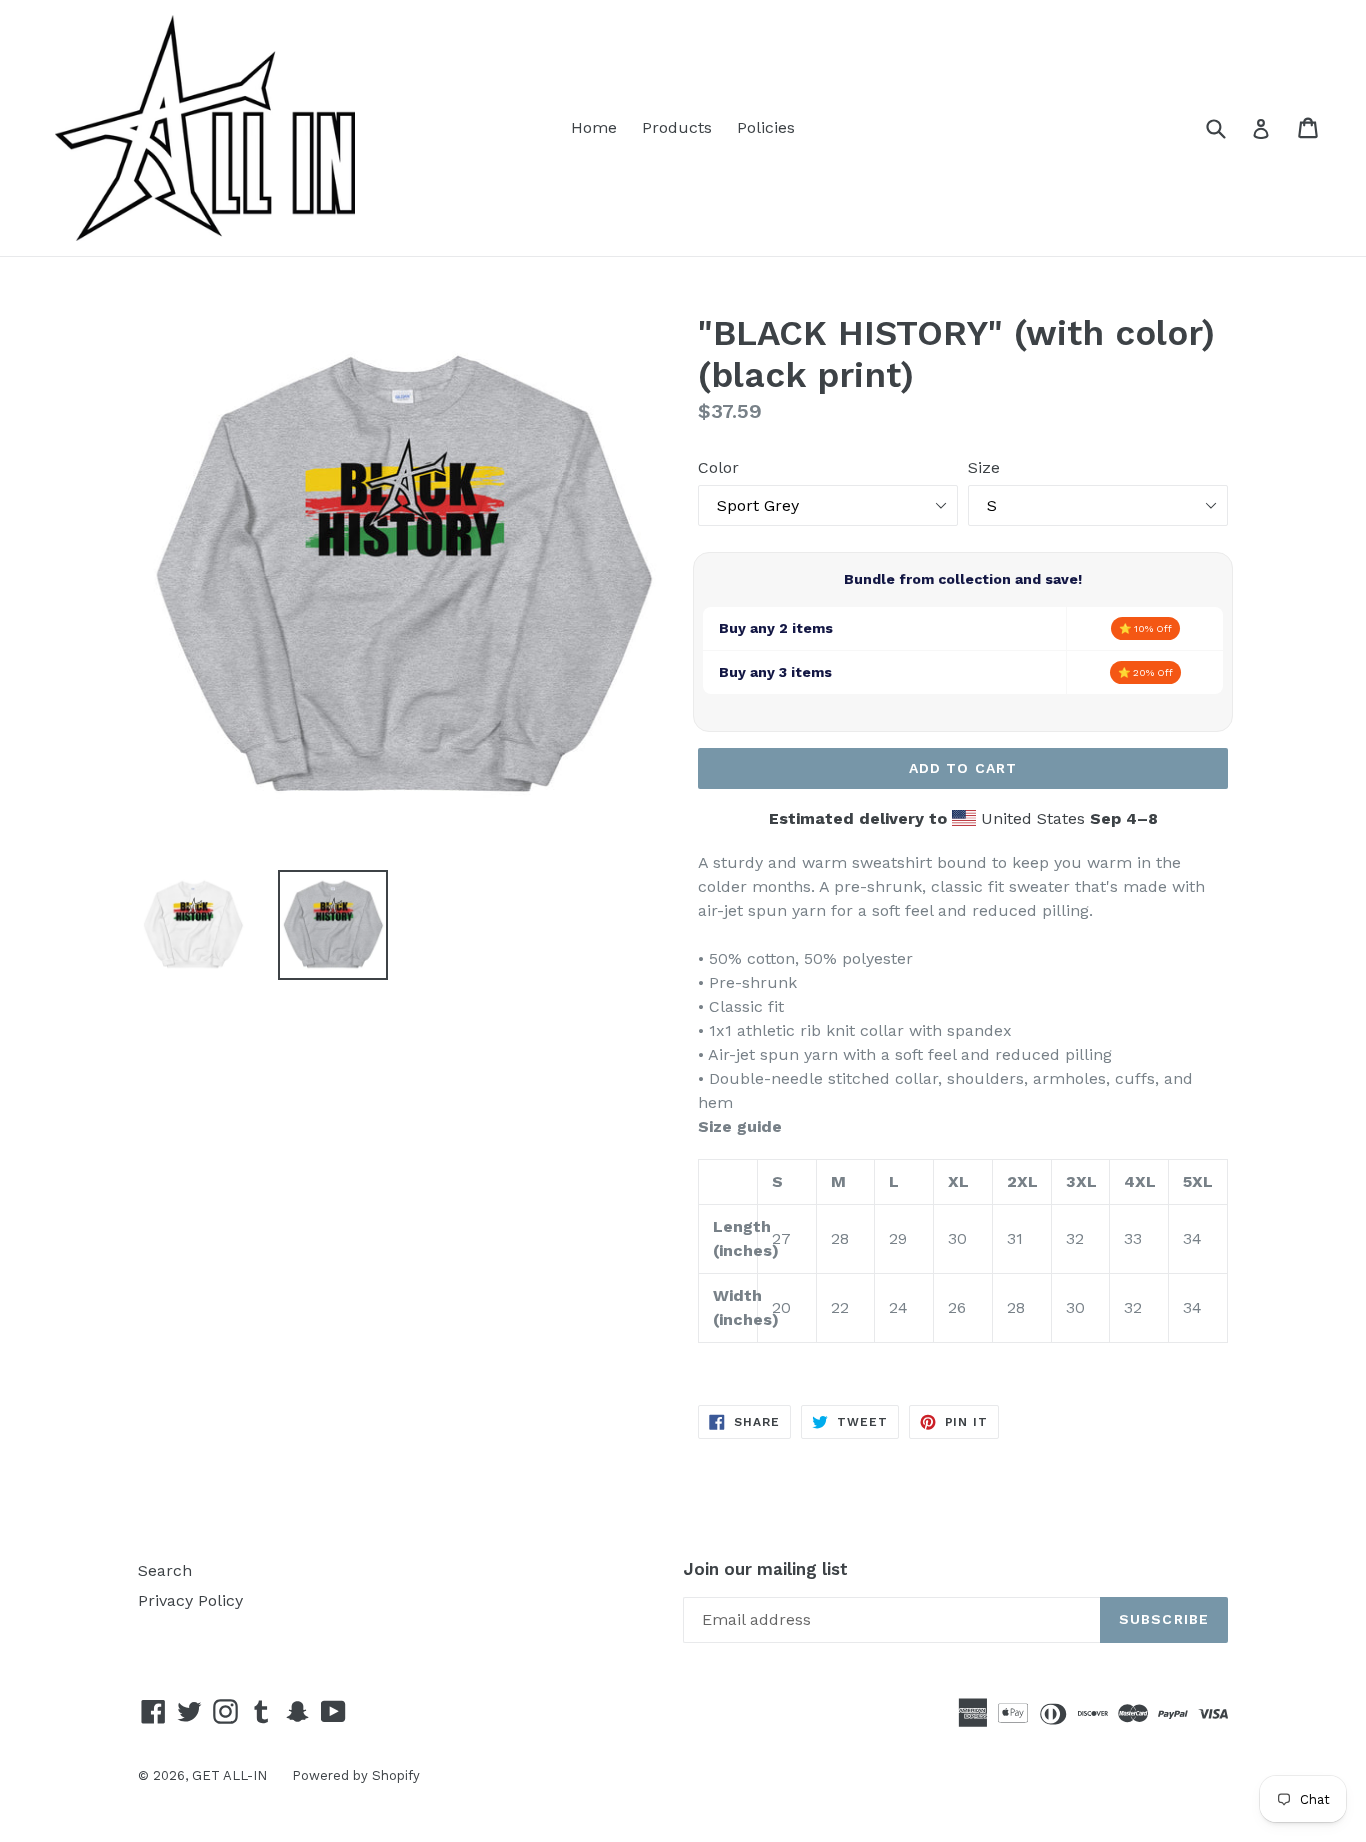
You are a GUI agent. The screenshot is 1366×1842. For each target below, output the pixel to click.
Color (718, 467)
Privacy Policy (190, 1600)
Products (677, 127)
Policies (766, 127)
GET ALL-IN (229, 1775)
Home (594, 127)
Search (165, 1570)
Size (984, 467)
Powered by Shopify (356, 1775)
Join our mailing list (765, 1569)
